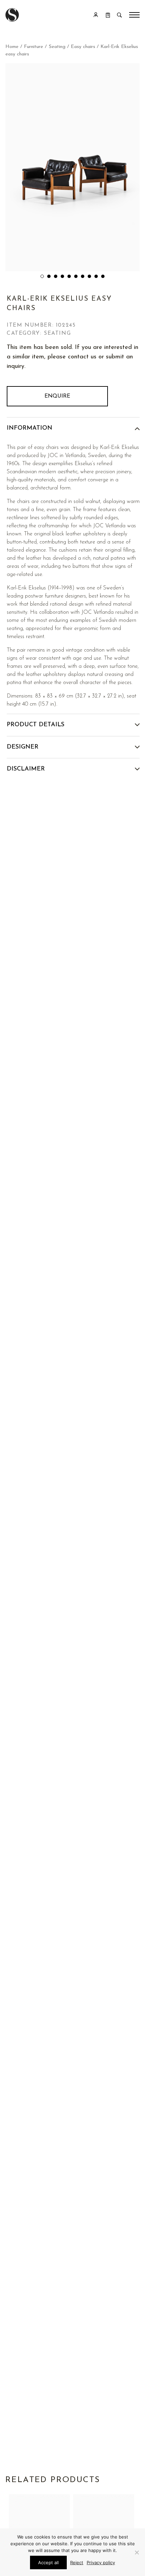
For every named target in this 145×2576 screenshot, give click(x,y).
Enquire (57, 396)
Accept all (48, 2562)
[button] (42, 276)
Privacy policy (101, 2562)
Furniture (34, 47)
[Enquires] (108, 15)
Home (12, 47)
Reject (77, 2562)
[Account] (96, 15)
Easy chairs (83, 47)
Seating (57, 47)
